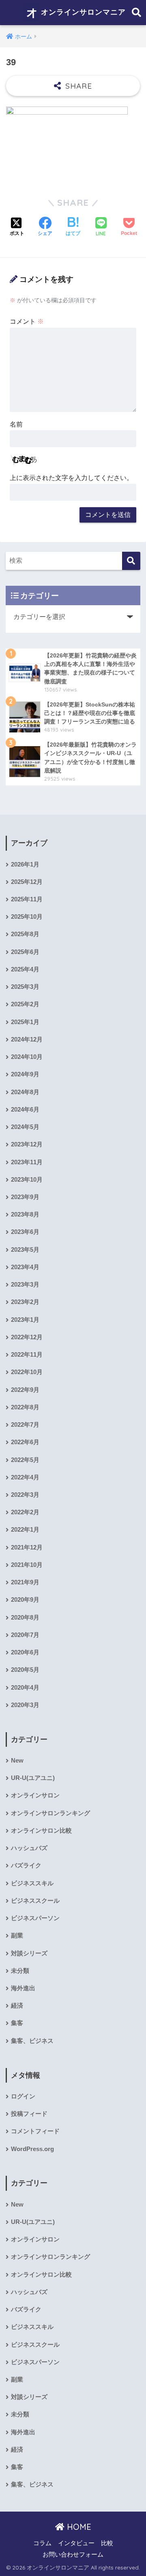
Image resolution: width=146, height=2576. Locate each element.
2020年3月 (25, 1705)
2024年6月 (25, 1110)
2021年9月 (25, 1582)
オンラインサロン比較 (41, 1831)
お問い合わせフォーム (73, 2555)
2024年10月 (27, 1057)
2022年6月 (25, 1442)
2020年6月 (25, 1652)
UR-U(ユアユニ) (33, 1778)
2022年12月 (27, 1337)
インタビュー (76, 2543)
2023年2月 (25, 1302)
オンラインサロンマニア (82, 12)
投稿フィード (29, 2114)
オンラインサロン (35, 1795)
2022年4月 (25, 1477)
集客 (17, 2023)
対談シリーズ (29, 1953)
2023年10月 (27, 1180)
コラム (42, 2543)
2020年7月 (25, 1635)
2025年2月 (25, 1004)
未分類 (20, 1971)
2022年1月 (25, 1530)
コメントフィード (35, 2131)
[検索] (131, 561)
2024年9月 (25, 1074)
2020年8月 (25, 1618)
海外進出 (23, 1988)
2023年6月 (25, 1232)
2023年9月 (25, 1197)
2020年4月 (25, 1688)
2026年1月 (25, 864)
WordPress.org (32, 2149)
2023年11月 (27, 1162)
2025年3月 (25, 987)
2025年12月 (27, 882)
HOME (78, 2527)
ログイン (23, 2096)
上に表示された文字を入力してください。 (71, 478)
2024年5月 (25, 1127)
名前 (16, 424)
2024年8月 (25, 1092)
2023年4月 (25, 1267)
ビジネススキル (32, 1883)
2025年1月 (25, 1022)
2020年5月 (25, 1670)
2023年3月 (25, 1285)
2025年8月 (25, 934)
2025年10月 (27, 917)
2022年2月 (25, 1512)
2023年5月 (25, 1250)
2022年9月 (25, 1390)
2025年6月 (25, 952)
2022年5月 (25, 1460)
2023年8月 (25, 1214)
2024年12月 (27, 1039)
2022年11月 (27, 1355)
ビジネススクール (35, 1901)
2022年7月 (25, 1425)
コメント (27, 321)
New (17, 1761)
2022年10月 (27, 1372)
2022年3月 (25, 1495)
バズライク (26, 1865)
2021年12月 (27, 1547)
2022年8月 (25, 1407)
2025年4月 (25, 969)
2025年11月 (27, 899)
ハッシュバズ (29, 1848)
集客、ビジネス (32, 2041)
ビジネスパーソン (35, 1918)
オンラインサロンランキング (50, 1813)
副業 (17, 1936)
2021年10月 (27, 1565)
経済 (17, 2006)
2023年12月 (27, 1144)
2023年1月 (25, 1320)
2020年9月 (25, 1600)
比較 (107, 2543)
